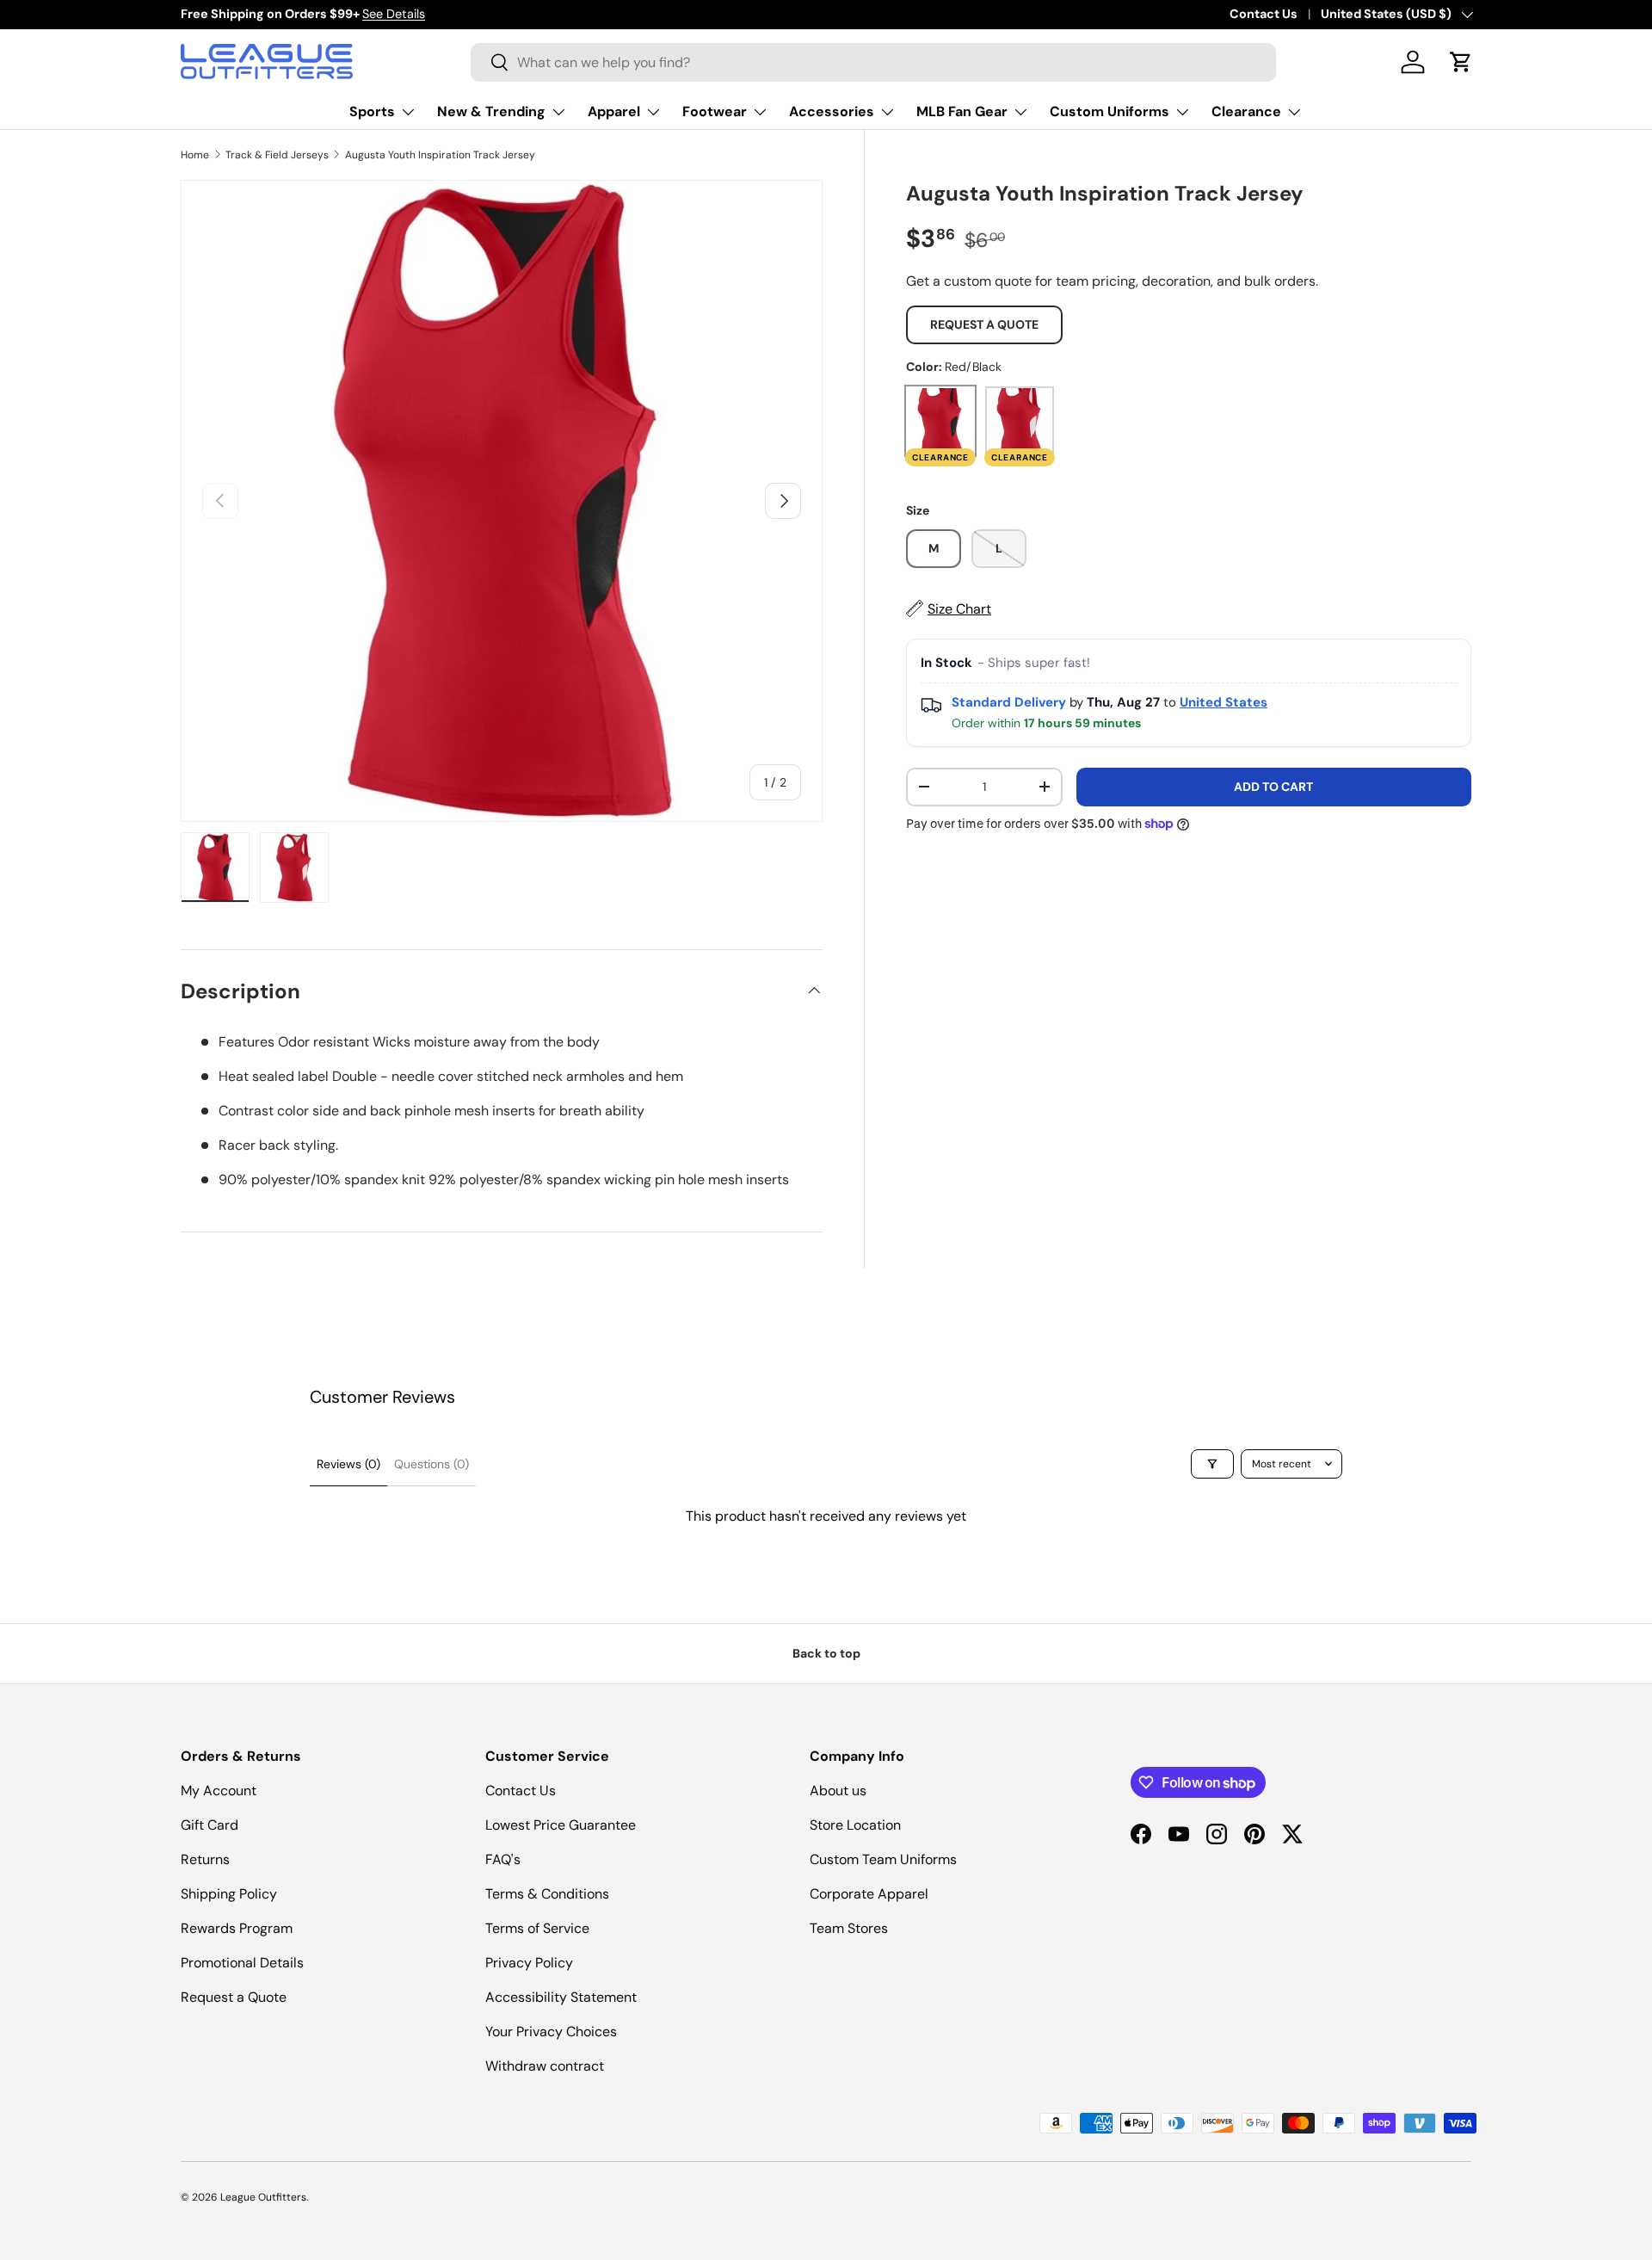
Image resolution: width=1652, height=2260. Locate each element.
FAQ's (503, 1859)
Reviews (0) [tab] (348, 1464)
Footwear (715, 111)
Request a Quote (984, 324)
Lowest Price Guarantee (561, 1825)
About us (838, 1791)
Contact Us (1264, 14)
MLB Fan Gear (962, 111)
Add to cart (1273, 787)
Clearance (1246, 111)
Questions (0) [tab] (431, 1464)
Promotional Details (242, 1963)
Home (195, 155)
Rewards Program (237, 1928)
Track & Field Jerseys (277, 155)
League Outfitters (263, 2197)
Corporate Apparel (869, 1894)
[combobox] (873, 62)
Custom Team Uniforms (883, 1859)
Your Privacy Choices (551, 2032)
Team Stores (849, 1928)
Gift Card (210, 1825)
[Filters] (1212, 1464)
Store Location (855, 1825)
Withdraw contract (545, 2066)
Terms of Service (537, 1928)
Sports (372, 111)
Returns (205, 1859)
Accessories (832, 111)
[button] (1461, 62)
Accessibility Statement (561, 1997)
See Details (394, 14)
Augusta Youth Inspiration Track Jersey (440, 155)
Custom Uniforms (1110, 111)
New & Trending (491, 111)
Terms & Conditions (547, 1894)
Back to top (826, 1653)
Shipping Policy (229, 1894)
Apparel (614, 111)
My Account (219, 1791)
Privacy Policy (529, 1963)
